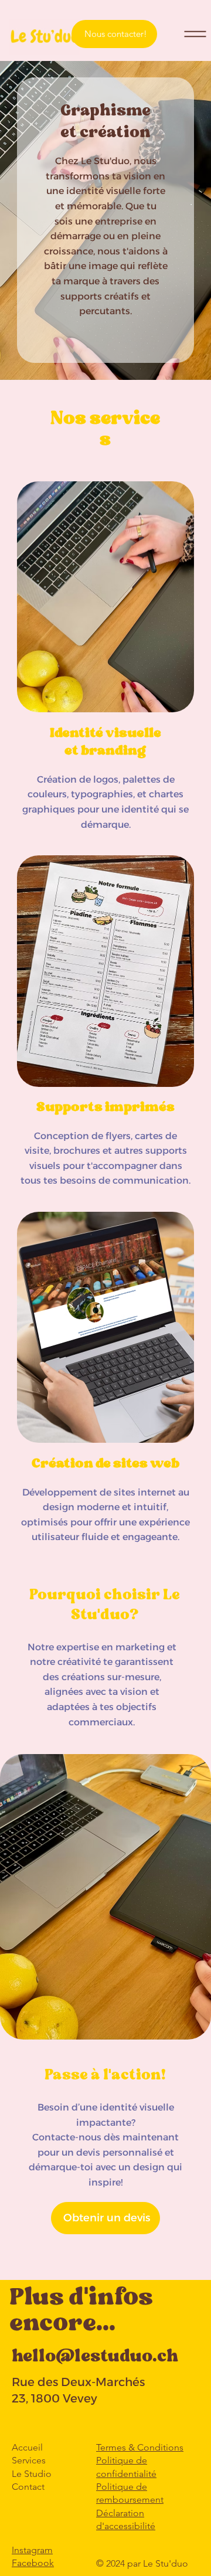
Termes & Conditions (140, 2447)
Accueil (27, 2447)
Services (29, 2460)
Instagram (32, 2550)
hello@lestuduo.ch (95, 2357)
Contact (28, 2487)
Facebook (33, 2563)
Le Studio (32, 2474)
